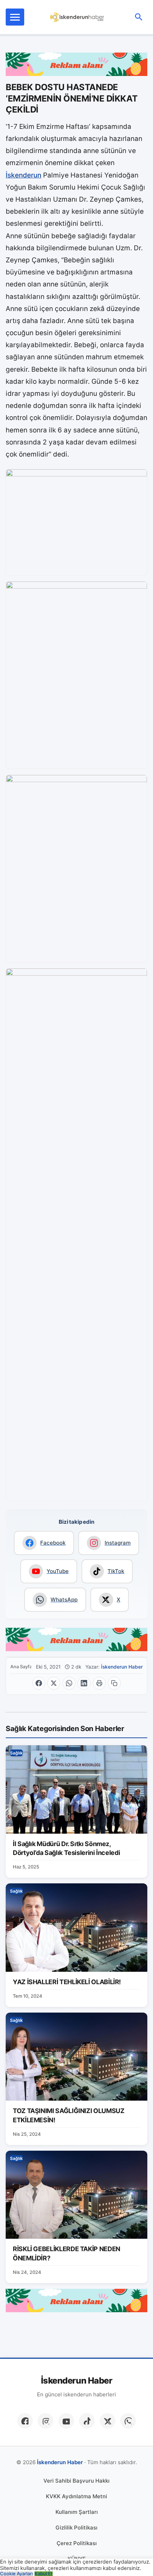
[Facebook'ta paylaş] (39, 1683)
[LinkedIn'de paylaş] (84, 1683)
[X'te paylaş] (54, 1683)
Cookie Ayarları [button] (16, 2574)
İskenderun (23, 175)
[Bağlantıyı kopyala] (114, 1683)
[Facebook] (25, 2421)
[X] (107, 2421)
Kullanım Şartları (77, 2512)
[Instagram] (46, 2421)
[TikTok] (87, 2421)
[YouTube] (66, 2421)
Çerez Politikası (77, 2543)
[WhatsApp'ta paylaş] (69, 1683)
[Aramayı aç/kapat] (139, 17)
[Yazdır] (99, 1683)
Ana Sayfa (21, 1667)
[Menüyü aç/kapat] (15, 17)
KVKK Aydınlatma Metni (76, 2496)
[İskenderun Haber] (77, 17)
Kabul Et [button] (44, 2574)
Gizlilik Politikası (76, 2528)
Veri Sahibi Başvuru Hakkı (76, 2481)
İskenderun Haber (122, 1667)
